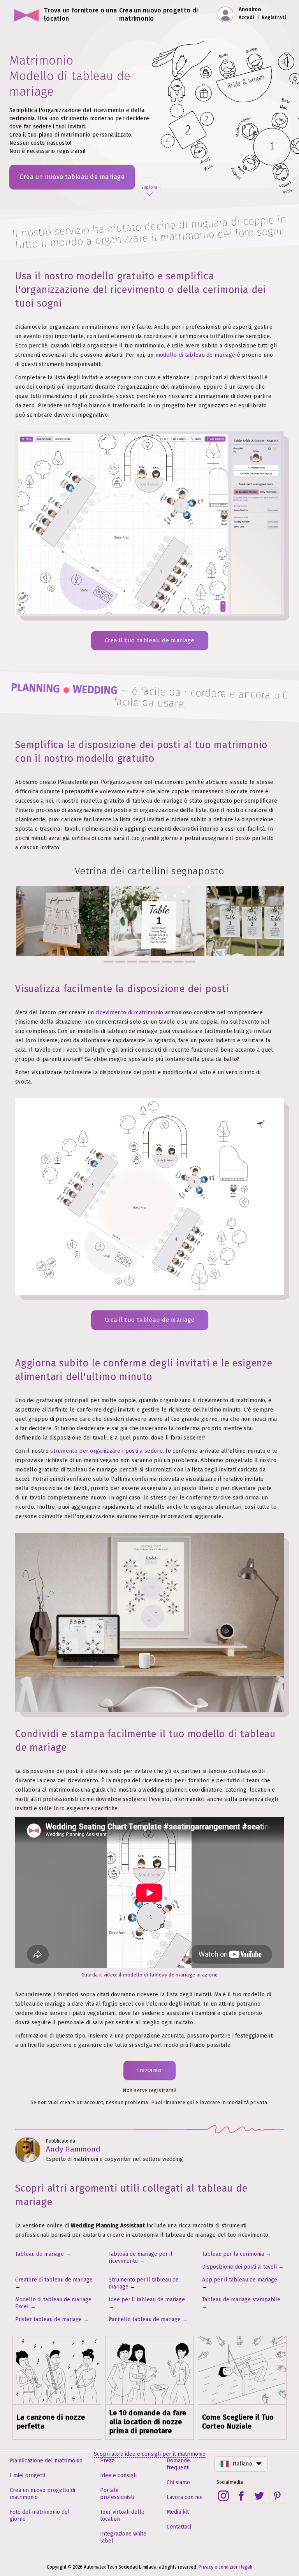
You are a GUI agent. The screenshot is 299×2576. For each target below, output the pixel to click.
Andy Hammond (73, 2149)
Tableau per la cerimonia (233, 2254)
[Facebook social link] (241, 2496)
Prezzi (108, 2461)
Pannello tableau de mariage (145, 2319)
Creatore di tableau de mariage (54, 2280)
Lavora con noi (185, 2497)
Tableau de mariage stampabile (241, 2300)
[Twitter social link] (259, 2496)
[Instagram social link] (223, 2496)
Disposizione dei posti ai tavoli (239, 2267)
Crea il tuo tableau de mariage (150, 640)
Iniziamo (149, 2070)
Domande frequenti (178, 2464)
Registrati (274, 18)
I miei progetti (27, 2475)
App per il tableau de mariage (240, 2280)
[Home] (27, 15)
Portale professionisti (117, 2494)
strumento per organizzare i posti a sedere (106, 1451)
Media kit (178, 2512)
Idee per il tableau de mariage (147, 2300)
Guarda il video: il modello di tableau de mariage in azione (150, 1975)
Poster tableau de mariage (48, 2319)
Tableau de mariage (40, 2254)
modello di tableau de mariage (195, 355)
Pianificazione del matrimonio (46, 2461)
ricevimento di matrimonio (130, 1013)
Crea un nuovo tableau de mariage (72, 177)
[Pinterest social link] (277, 2496)
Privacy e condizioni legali (225, 2567)
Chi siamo (178, 2482)
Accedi (246, 18)
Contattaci (179, 2527)
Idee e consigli (118, 2475)
